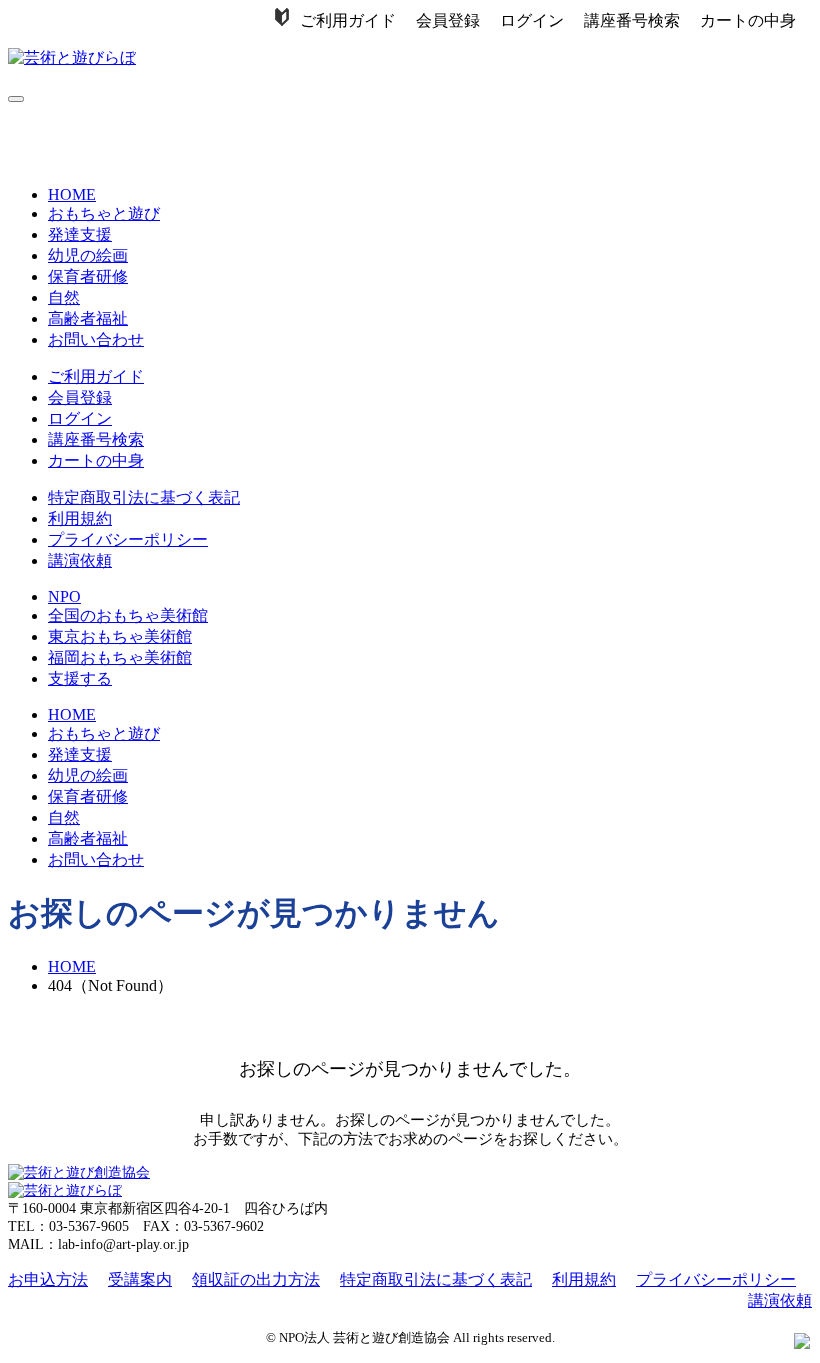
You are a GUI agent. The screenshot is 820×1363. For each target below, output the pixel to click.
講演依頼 (80, 560)
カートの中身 (748, 20)
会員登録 (448, 20)
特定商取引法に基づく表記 (144, 497)
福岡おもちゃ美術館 (120, 657)
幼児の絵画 (88, 255)
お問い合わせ (96, 339)
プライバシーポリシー (128, 539)
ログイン (532, 20)
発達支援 (80, 234)
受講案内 (140, 1279)
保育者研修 (88, 276)
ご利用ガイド (348, 20)
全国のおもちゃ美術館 (128, 615)
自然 (64, 297)
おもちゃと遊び (104, 213)
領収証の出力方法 (256, 1279)
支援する (80, 678)
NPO (64, 596)
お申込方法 (48, 1279)
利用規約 (80, 518)
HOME (72, 194)
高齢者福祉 (88, 318)
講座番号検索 (632, 20)
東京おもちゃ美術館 (120, 636)
